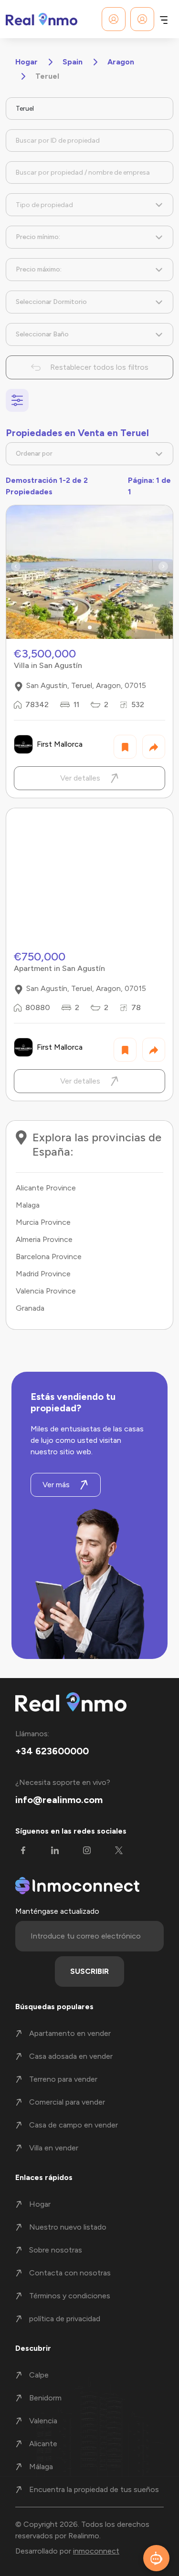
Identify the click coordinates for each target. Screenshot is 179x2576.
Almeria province (44, 1239)
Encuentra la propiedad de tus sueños (94, 2489)
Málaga (41, 2466)
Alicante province (46, 1188)
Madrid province (43, 1274)
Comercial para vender (67, 2102)
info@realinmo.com (59, 1800)
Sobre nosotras (56, 2250)
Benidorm (45, 2398)
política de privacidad (65, 2319)
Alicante (43, 2444)
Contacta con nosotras (70, 2273)
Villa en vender (54, 2148)
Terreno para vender (63, 2079)
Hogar (26, 62)
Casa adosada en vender (71, 2056)
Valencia (43, 2421)
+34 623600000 (52, 1751)
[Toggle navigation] (164, 19)
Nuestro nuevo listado (68, 2227)
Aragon (121, 62)
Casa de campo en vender (74, 2125)
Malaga (28, 1205)
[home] (42, 19)
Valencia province (46, 1291)
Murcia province (43, 1222)
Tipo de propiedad (44, 205)
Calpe (39, 2375)
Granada (30, 1308)
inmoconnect (96, 2551)
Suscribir (89, 1971)
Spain (73, 62)
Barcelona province (49, 1257)
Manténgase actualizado (57, 1911)
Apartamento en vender (70, 2033)
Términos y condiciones (70, 2296)
